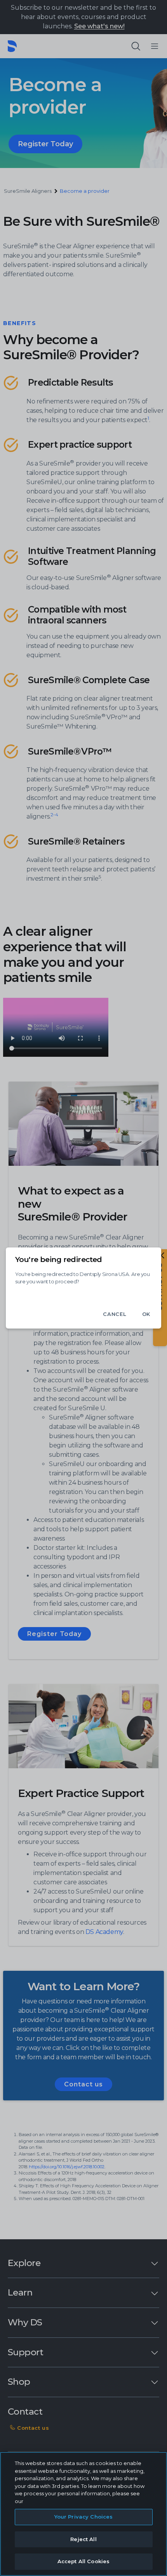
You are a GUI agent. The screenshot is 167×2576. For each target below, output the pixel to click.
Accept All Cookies (83, 2561)
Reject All (83, 2539)
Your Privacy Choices (84, 2517)
